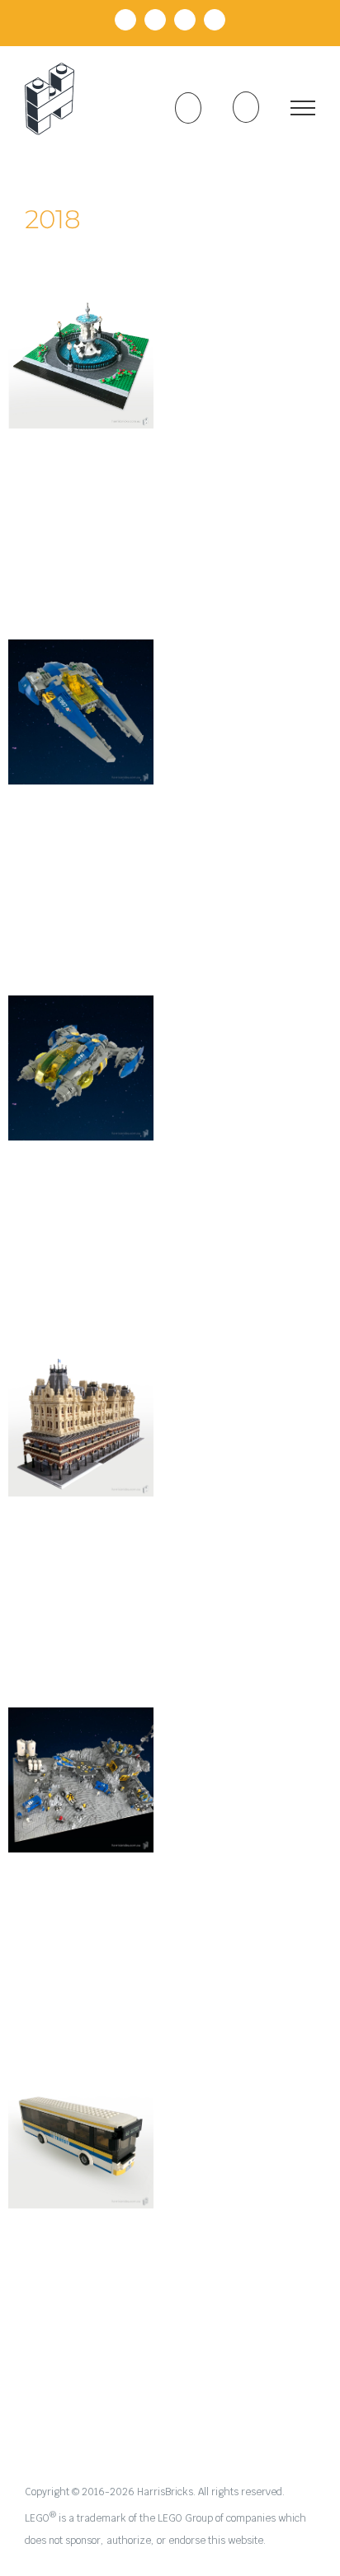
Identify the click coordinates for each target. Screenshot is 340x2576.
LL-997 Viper (81, 696)
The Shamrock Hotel (81, 1398)
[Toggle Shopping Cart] (188, 108)
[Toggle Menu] (303, 108)
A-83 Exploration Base (81, 1743)
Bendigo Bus (81, 2120)
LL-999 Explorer (81, 1052)
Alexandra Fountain (81, 330)
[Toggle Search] (246, 107)
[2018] (81, 356)
